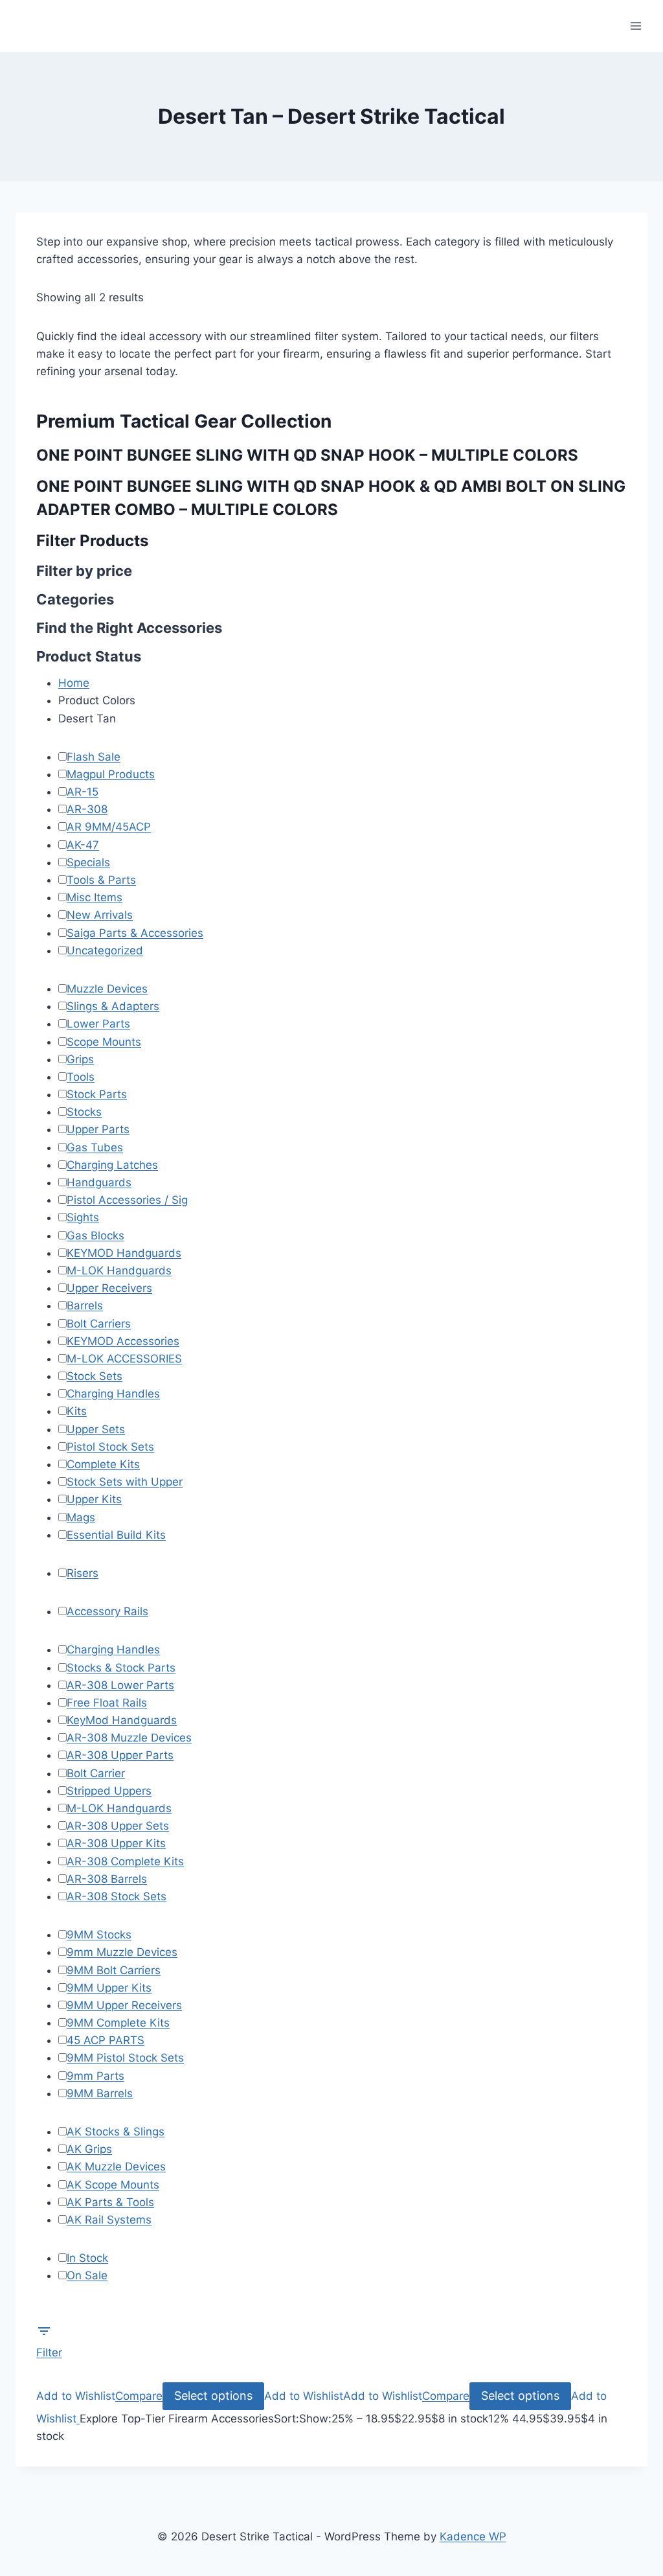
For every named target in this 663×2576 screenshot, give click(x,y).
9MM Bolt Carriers (114, 1970)
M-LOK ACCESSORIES (124, 1359)
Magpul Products (111, 774)
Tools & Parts (101, 880)
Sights (83, 1217)
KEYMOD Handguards (124, 1253)
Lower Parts (98, 1024)
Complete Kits (103, 1464)
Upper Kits (94, 1499)
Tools (81, 1077)
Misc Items (95, 897)
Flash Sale (94, 757)
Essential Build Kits (116, 1535)
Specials (88, 862)
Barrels (85, 1305)
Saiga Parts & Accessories (135, 933)
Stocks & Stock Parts (121, 1668)
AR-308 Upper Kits (116, 1843)
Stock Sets (95, 1376)
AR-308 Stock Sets (117, 1896)
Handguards (99, 1182)
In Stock (87, 2258)
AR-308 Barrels (107, 1879)
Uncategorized (105, 950)
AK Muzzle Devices (116, 2167)
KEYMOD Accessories (123, 1341)
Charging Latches (112, 1165)
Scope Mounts (104, 1042)
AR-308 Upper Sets (118, 1826)
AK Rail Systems (109, 2220)
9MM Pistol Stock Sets (125, 2058)
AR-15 (83, 792)
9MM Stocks (99, 1935)
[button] (76, 2396)
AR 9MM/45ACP (109, 827)
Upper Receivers (109, 1288)
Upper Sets (96, 1429)
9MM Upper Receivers (124, 2005)
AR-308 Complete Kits (125, 1861)
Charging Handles (113, 1394)
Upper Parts (98, 1129)
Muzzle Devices (107, 989)
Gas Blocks (96, 1236)
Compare (139, 2396)
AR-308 (87, 809)
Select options (213, 2396)
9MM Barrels (100, 2093)
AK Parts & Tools (110, 2202)
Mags (81, 1517)
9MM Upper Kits (109, 1988)
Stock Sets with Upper (125, 1482)
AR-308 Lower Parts (120, 1685)
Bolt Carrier (96, 1773)
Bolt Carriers (99, 1324)
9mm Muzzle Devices (122, 1952)
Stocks (84, 1112)
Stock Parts (97, 1094)
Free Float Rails (107, 1703)
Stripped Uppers (109, 1791)
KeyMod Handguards (122, 1720)
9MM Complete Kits (118, 2023)
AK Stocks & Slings (116, 2132)
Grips (80, 1059)
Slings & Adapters (113, 1006)
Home (74, 683)
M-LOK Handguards (119, 1271)
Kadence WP (473, 2536)
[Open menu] (635, 26)
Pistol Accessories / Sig (127, 1200)
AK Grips (89, 2149)
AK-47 (83, 845)
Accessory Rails (107, 1611)
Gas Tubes (95, 1147)
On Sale (87, 2275)
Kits (77, 1411)
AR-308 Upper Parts (120, 1755)
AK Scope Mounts (113, 2185)
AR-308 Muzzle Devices (129, 1738)
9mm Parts (96, 2076)
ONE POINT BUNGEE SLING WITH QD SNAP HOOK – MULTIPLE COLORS (307, 455)
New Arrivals (100, 915)
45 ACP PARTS (106, 2040)
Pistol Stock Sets (110, 1447)
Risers (83, 1573)
